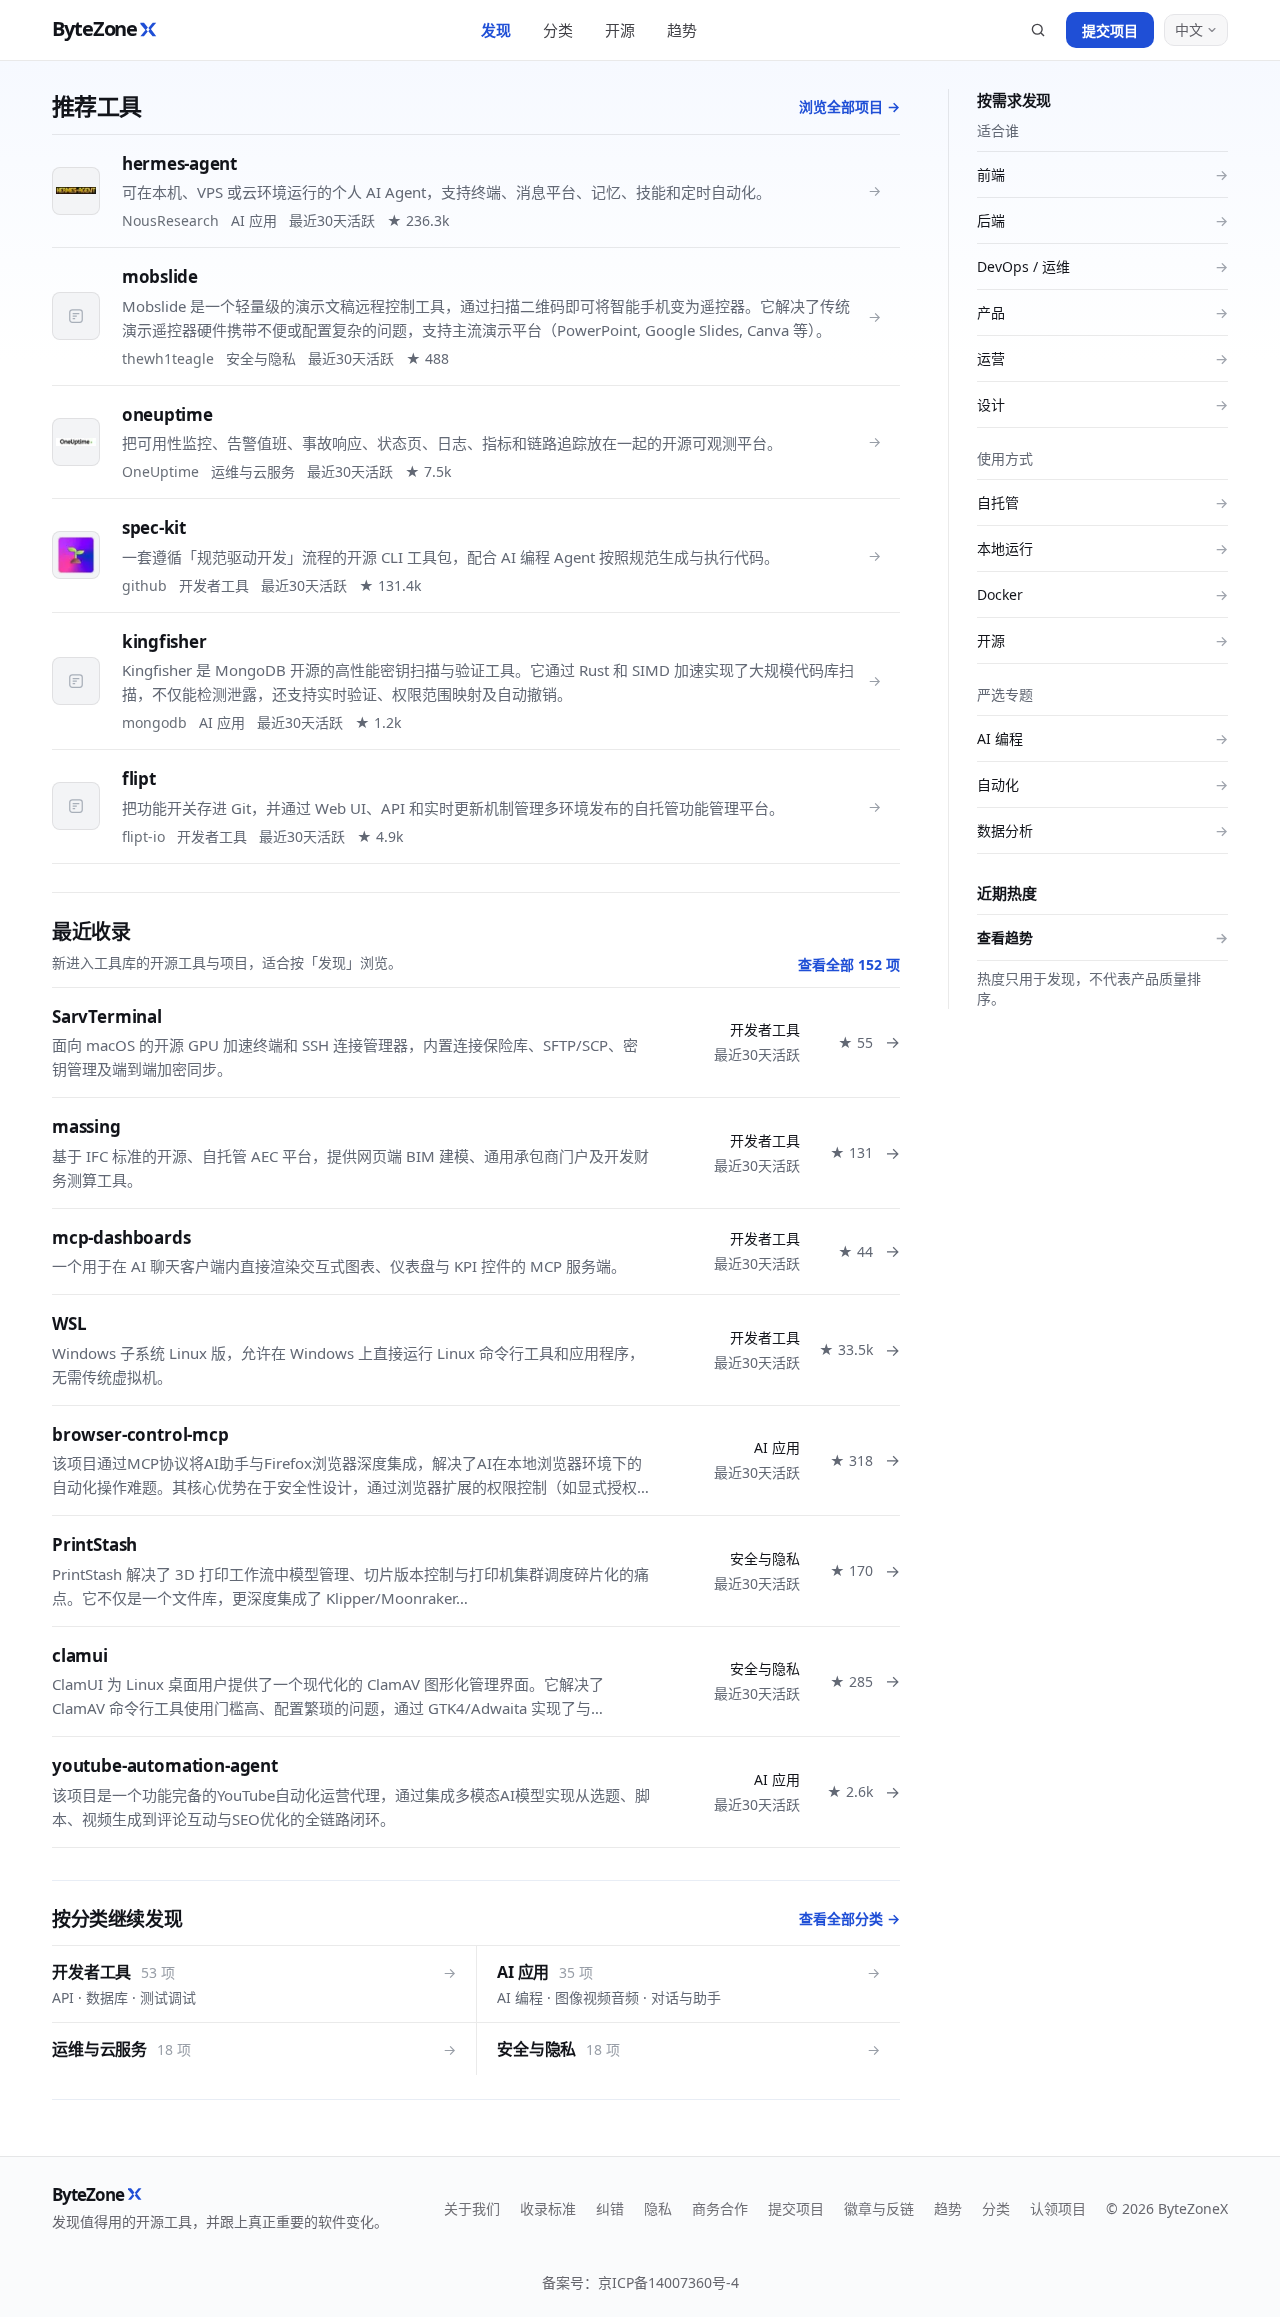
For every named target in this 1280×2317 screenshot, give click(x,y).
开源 (620, 30)
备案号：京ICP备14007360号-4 (640, 2282)
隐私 (658, 2208)
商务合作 (720, 2208)
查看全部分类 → (849, 1918)
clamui (80, 1655)
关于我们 (472, 2208)
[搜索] (1038, 30)
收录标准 (548, 2208)
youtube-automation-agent (165, 1765)
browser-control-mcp (140, 1434)
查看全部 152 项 (849, 964)
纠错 (610, 2208)
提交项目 (1110, 30)
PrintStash (94, 1544)
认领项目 (1058, 2208)
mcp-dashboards (121, 1237)
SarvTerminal (107, 1016)
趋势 (682, 30)
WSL (69, 1323)
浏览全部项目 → (849, 106)
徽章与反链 (879, 2208)
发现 (496, 30)
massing (86, 1126)
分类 (558, 30)
